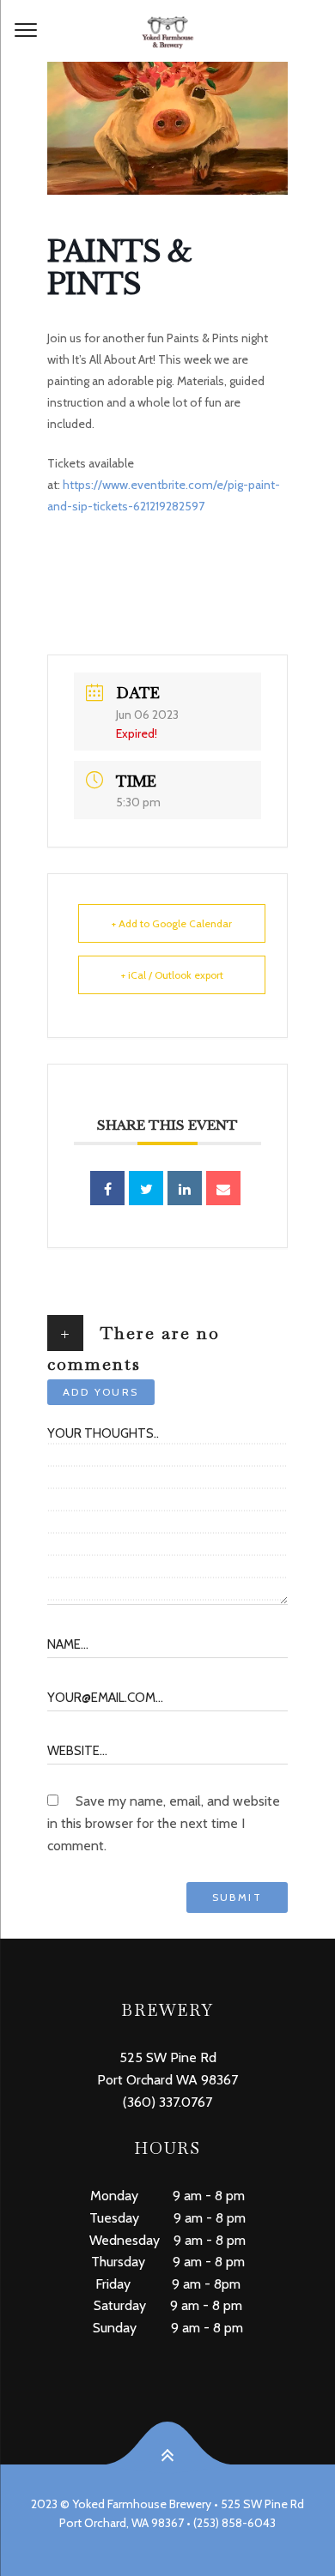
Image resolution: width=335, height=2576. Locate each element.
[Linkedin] (185, 1188)
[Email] (223, 1188)
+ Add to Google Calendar (172, 923)
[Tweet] (146, 1188)
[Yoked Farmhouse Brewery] (167, 31)
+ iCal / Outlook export (172, 975)
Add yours (101, 1392)
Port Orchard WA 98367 (167, 2080)
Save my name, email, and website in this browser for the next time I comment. (164, 1823)
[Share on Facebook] (107, 1188)
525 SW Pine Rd (168, 2057)
